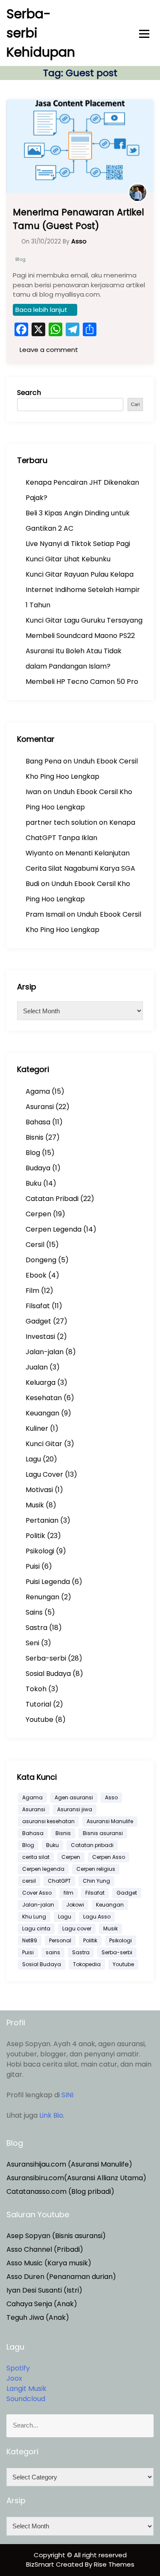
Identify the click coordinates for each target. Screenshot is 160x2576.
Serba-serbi (46, 1658)
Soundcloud (26, 2399)
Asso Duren (25, 2277)
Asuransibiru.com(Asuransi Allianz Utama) (76, 2178)
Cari (135, 404)
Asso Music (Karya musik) (49, 2263)
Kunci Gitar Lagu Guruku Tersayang (84, 620)
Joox (14, 2378)
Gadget (38, 1321)
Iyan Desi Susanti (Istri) (44, 2290)
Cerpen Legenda (54, 1229)
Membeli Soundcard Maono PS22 (80, 636)
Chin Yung (96, 1881)
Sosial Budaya (48, 1674)
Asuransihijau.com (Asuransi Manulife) (69, 2164)
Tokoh (36, 1689)
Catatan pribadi (92, 1845)
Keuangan (42, 1413)
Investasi (40, 1337)
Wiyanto (39, 853)
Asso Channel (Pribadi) (45, 2249)
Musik (35, 1505)
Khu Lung (34, 1917)
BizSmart (41, 2564)
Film (32, 1291)
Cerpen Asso (109, 1857)
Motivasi (39, 1490)
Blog (20, 259)
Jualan (37, 1367)
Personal (60, 1940)
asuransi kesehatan (48, 1821)
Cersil (35, 1245)
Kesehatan (44, 1398)
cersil (29, 1881)
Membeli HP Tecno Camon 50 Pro (82, 682)
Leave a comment (48, 350)
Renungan (42, 1597)
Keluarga (41, 1382)
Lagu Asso (97, 1917)
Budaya (38, 1168)
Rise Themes (114, 2564)
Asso (111, 1797)
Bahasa (38, 1122)
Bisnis (35, 1137)
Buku (33, 1183)
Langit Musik (26, 2389)
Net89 (30, 1940)
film (68, 1893)
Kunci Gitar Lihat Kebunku (68, 559)
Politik (35, 1536)
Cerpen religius (96, 1869)
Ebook (36, 1275)
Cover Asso (37, 1893)
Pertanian (42, 1520)
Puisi (33, 1566)
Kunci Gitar (44, 1444)
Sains (34, 1612)
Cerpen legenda (43, 1869)
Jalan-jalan (45, 1352)
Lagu (33, 1459)
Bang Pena (44, 761)
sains (53, 1952)
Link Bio (51, 2115)
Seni (32, 1643)
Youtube (39, 1720)
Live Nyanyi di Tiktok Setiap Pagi (78, 544)
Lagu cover (77, 1928)
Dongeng (41, 1260)
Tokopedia (87, 1964)
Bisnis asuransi (103, 1833)
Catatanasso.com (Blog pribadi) (60, 2191)
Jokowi (75, 1905)
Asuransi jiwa (75, 1809)
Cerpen (38, 1214)
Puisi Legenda (48, 1582)
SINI (67, 2095)
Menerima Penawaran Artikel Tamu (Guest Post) (79, 219)
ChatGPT (59, 1881)
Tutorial (38, 1704)
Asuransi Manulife (110, 1821)
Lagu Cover (44, 1474)
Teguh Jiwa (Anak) (38, 2317)
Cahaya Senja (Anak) (42, 2304)
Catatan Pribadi (52, 1199)
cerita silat (36, 1857)
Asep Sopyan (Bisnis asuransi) (56, 2236)
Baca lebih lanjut (41, 310)
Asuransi (40, 1107)
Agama (38, 1091)
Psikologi (40, 1551)
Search (29, 393)
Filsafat (38, 1306)
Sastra (36, 1628)
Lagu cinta (36, 1928)
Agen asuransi (74, 1797)
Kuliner (37, 1428)
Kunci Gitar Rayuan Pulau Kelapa (80, 574)
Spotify (18, 2368)
